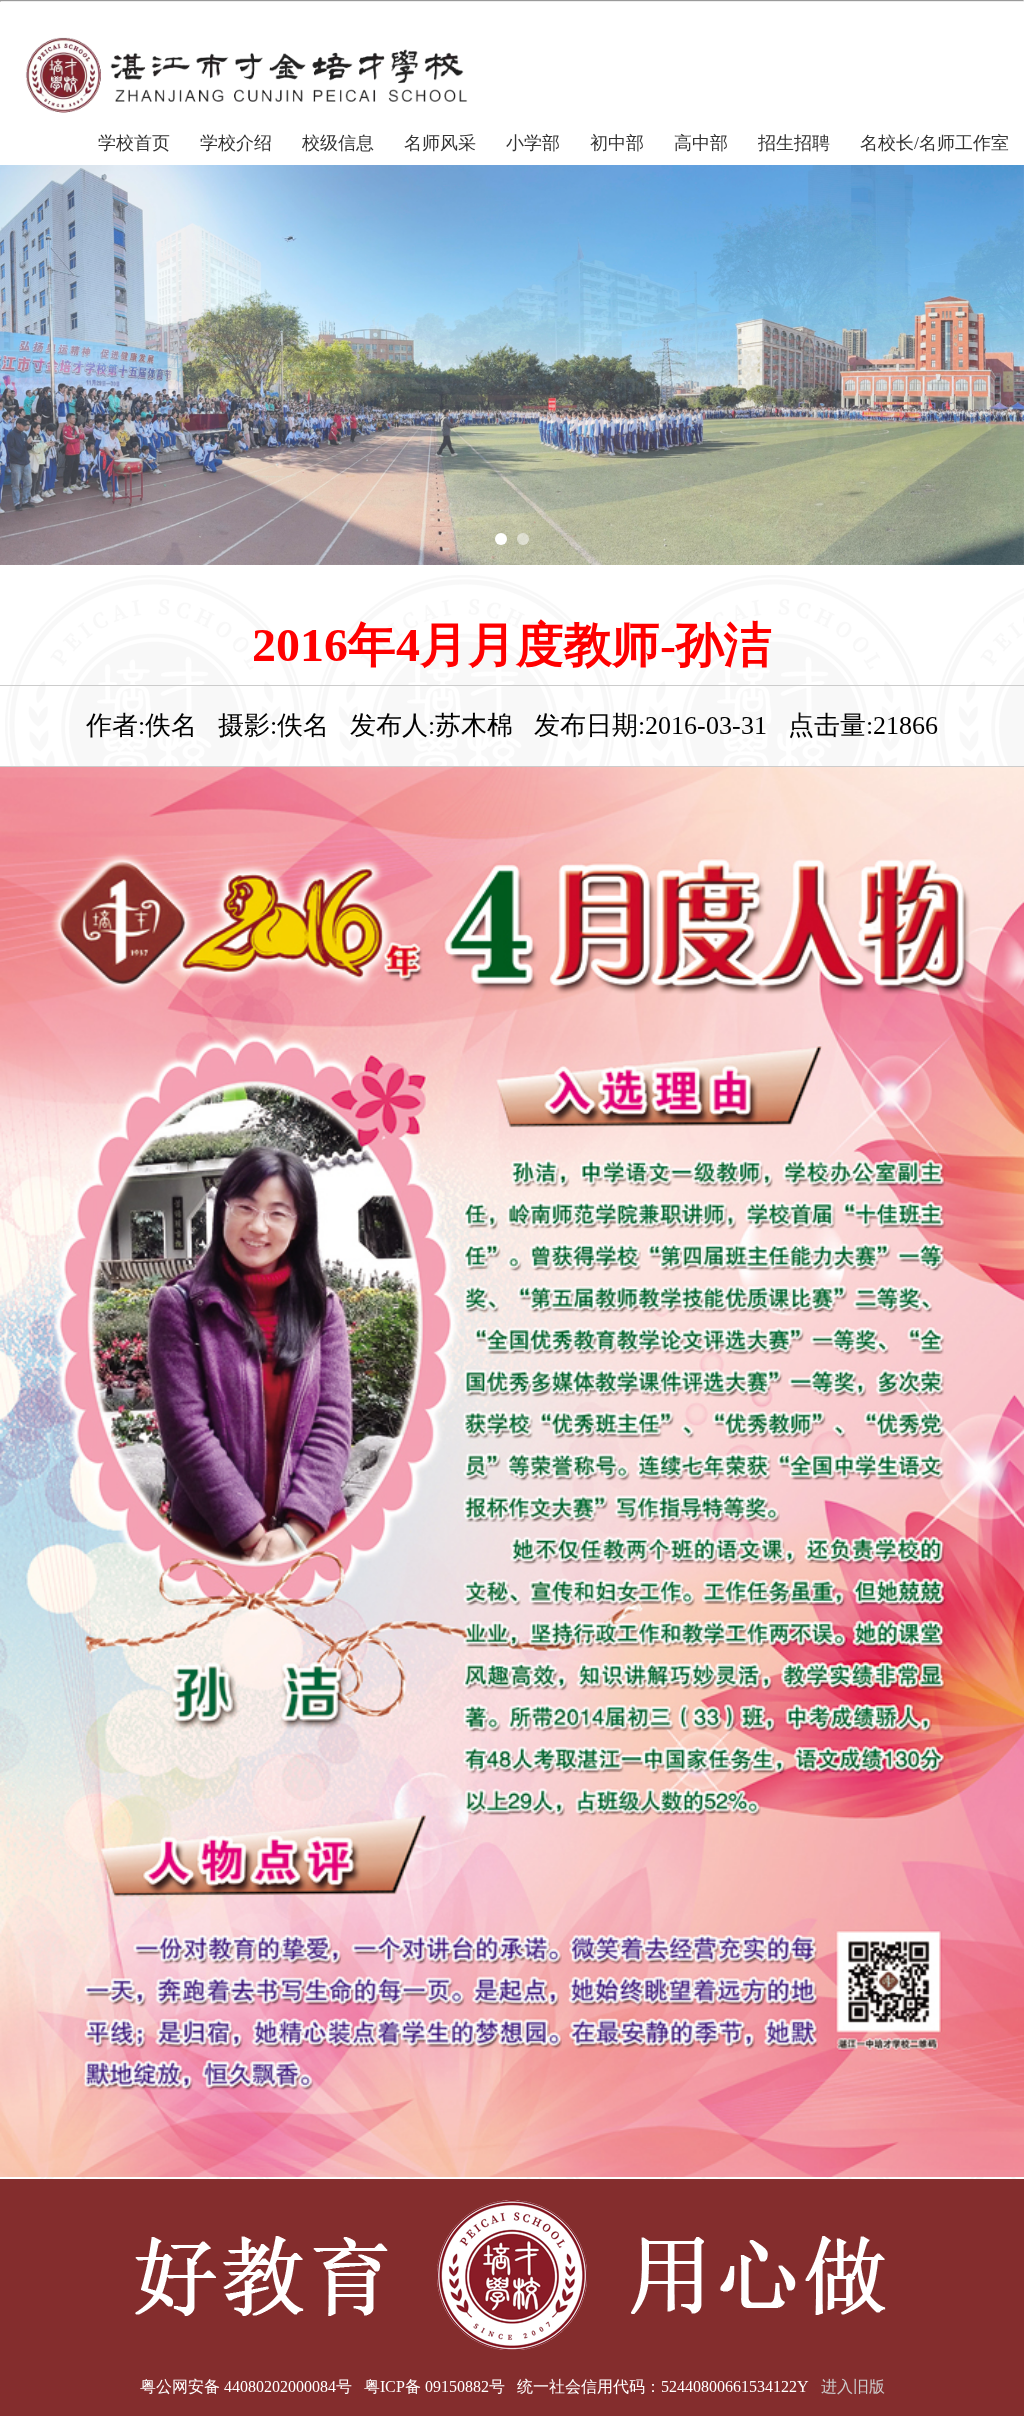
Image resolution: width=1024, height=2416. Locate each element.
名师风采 (440, 143)
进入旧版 (853, 2386)
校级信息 (338, 143)
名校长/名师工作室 (934, 143)
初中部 (617, 143)
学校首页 (134, 143)
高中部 (701, 143)
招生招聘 (794, 143)
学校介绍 (236, 143)
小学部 (533, 143)
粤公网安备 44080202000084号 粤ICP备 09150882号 (322, 2386)
